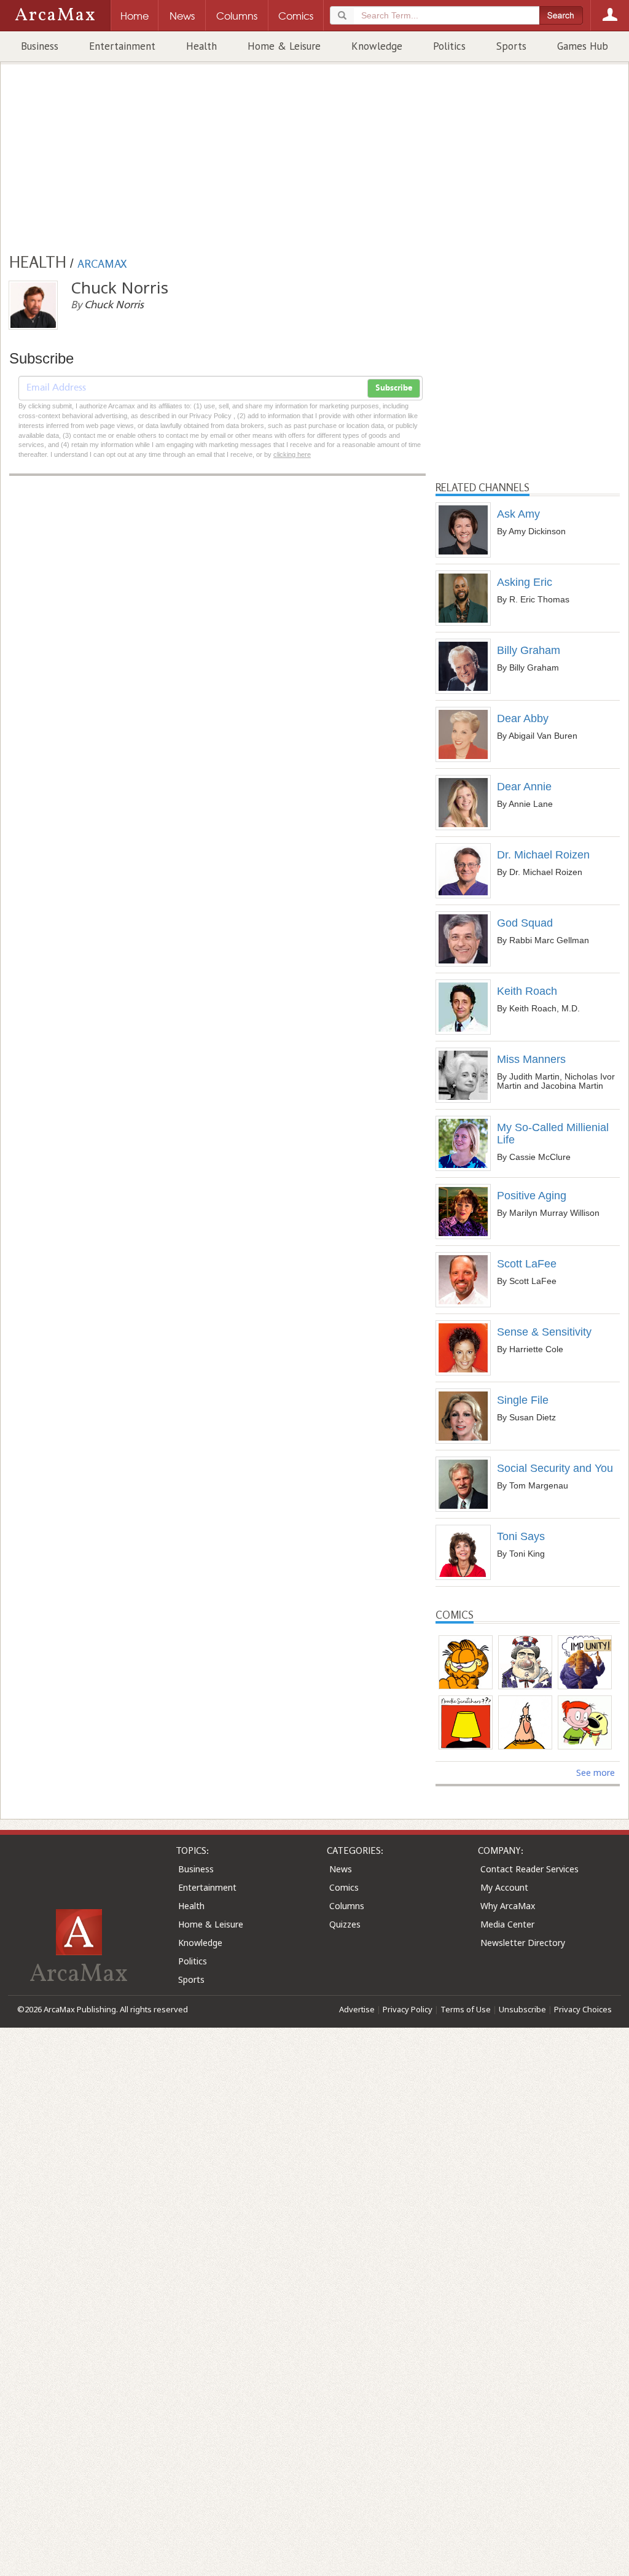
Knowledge (377, 46)
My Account (504, 1887)
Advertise (357, 2009)
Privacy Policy (408, 2009)
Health (201, 46)
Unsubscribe (522, 2009)
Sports (511, 46)
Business (40, 46)
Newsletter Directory (523, 1943)
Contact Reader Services (529, 1869)
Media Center (507, 1924)
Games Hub (583, 46)
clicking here (292, 454)
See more (596, 1772)
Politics (449, 46)
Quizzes (345, 1924)
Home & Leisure (284, 46)
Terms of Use (466, 2009)
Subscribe (394, 388)
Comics (344, 1887)
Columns (347, 1906)
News (341, 1869)
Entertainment (122, 46)
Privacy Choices (583, 2009)
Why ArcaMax (508, 1906)
